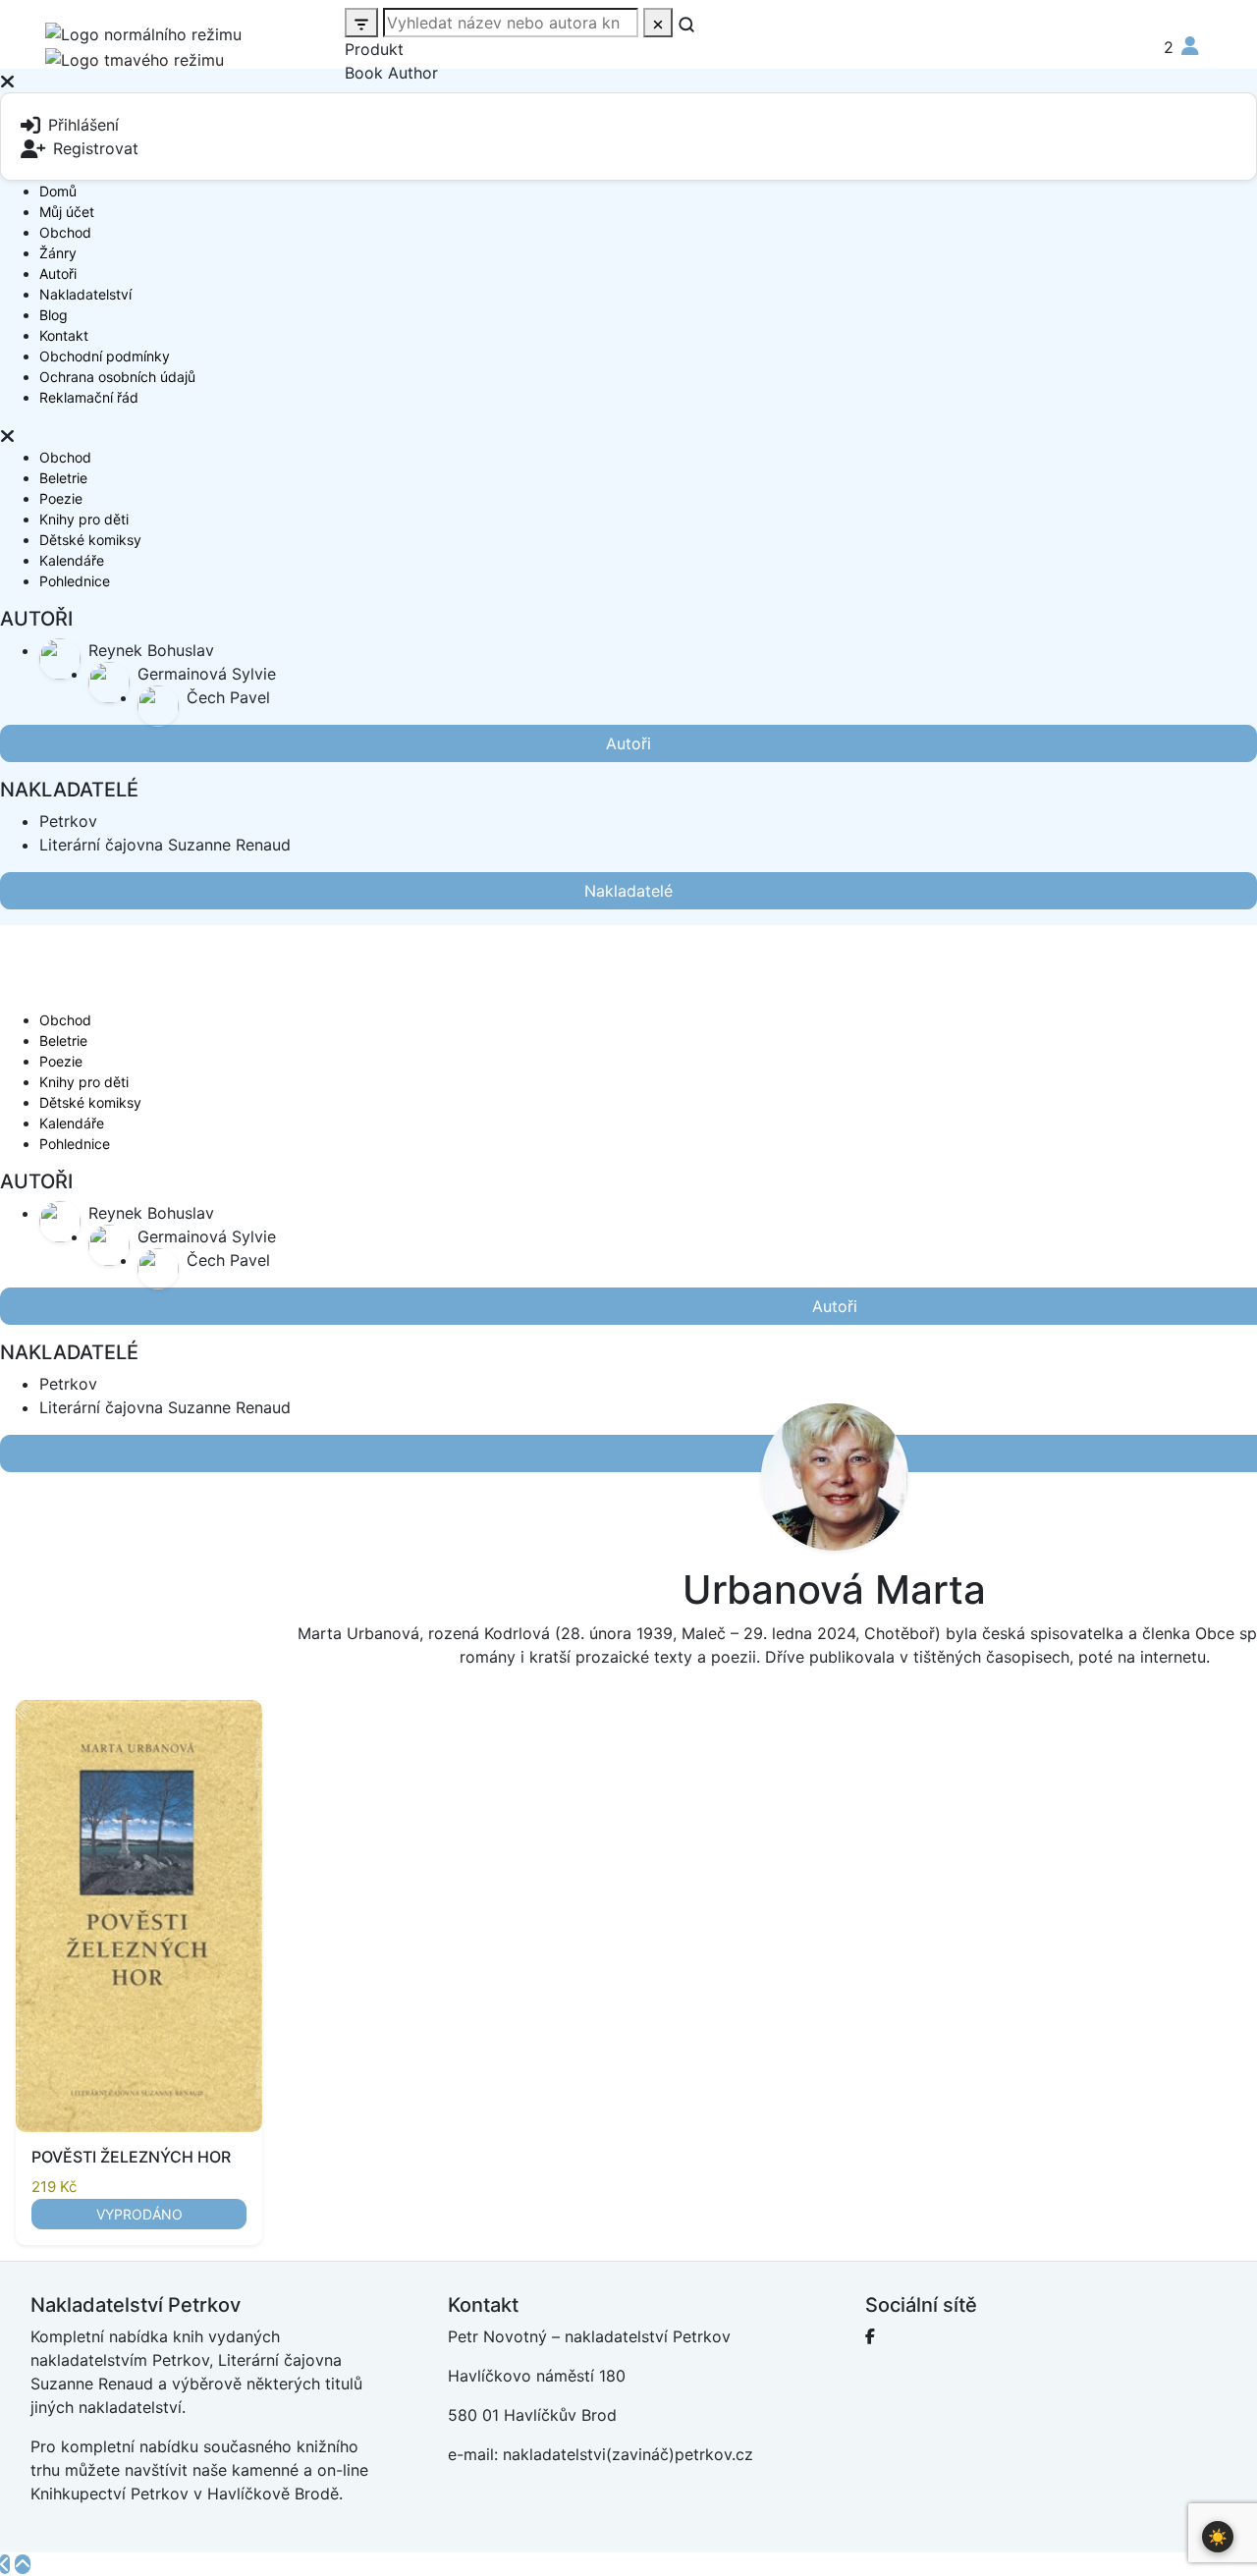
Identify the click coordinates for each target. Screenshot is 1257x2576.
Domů (58, 191)
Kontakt (64, 335)
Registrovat (96, 148)
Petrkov (68, 821)
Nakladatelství (85, 294)
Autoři (58, 274)
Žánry (58, 253)
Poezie (61, 498)
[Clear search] (658, 23)
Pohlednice (75, 581)
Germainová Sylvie (207, 674)
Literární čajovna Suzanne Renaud (165, 845)
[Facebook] (870, 2336)
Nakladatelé (628, 891)
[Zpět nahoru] (23, 2564)
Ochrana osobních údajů (117, 377)
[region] (628, 258)
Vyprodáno (139, 2214)
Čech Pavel (228, 697)
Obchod (65, 232)
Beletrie (63, 478)
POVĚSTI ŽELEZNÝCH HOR (131, 2157)
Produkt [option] (374, 49)
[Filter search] (361, 23)
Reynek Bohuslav (151, 650)
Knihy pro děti (84, 519)
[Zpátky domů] (5, 2564)
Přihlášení (83, 125)
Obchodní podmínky (105, 356)
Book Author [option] (391, 73)
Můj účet (67, 212)
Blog (54, 315)
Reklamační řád (89, 397)
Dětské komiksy (90, 540)
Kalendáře (72, 560)
